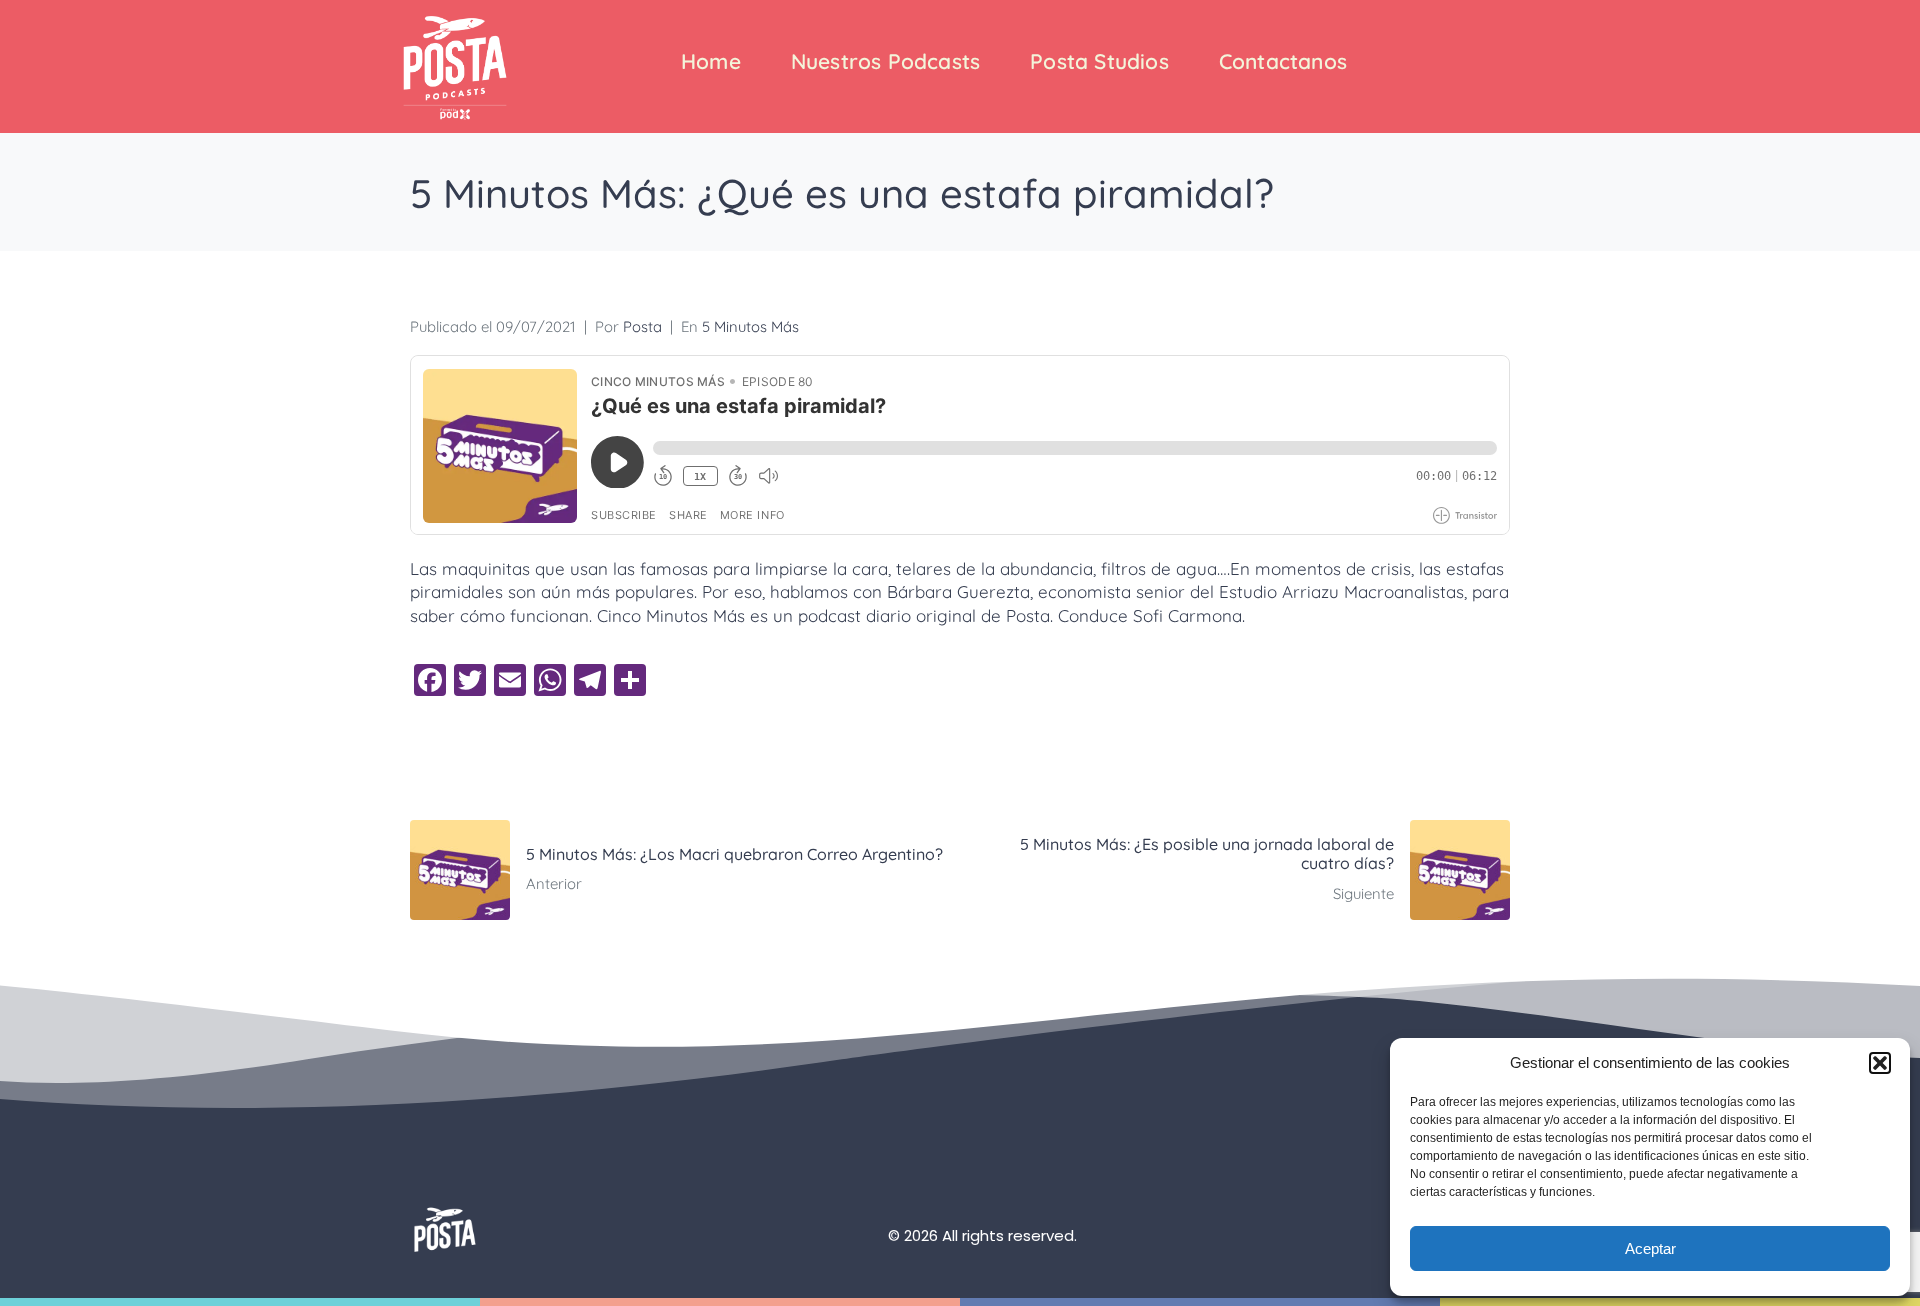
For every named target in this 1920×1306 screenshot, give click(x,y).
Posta (642, 326)
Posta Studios (1099, 61)
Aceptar (1650, 1248)
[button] (1880, 1063)
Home (711, 61)
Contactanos (1283, 61)
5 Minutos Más (750, 326)
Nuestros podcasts (885, 61)
